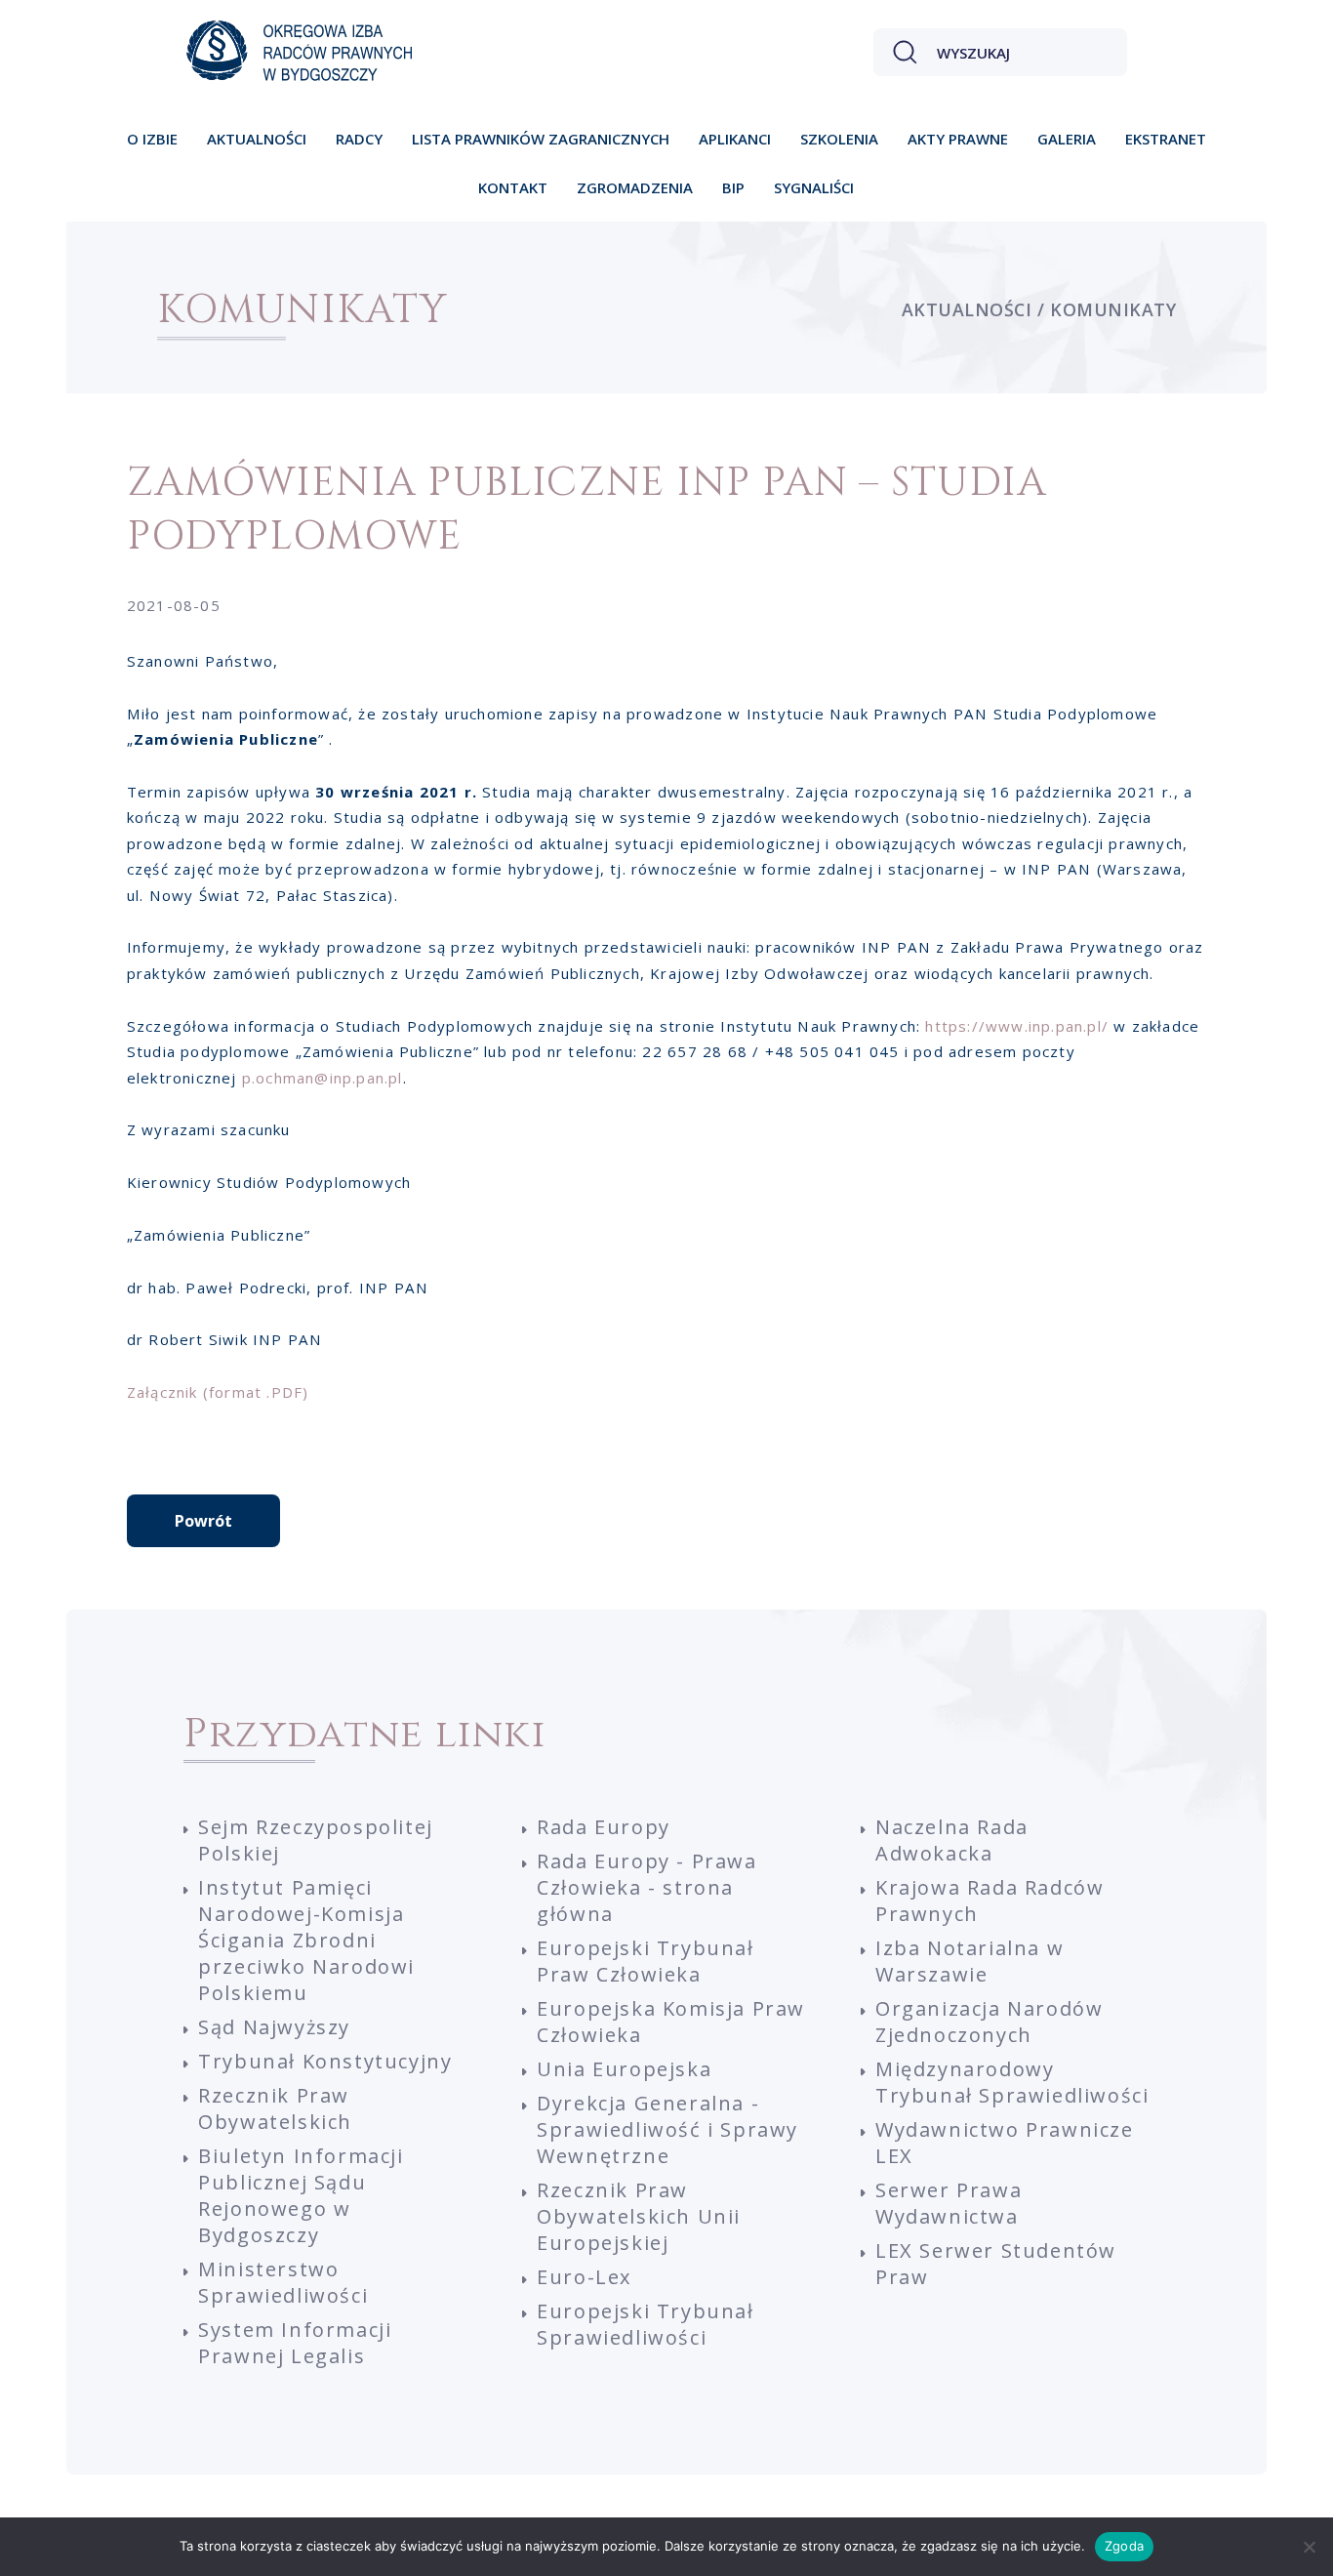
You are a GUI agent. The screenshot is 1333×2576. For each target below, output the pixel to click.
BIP (733, 187)
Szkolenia (839, 139)
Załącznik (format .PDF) (218, 1392)
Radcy (359, 139)
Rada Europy (604, 1827)
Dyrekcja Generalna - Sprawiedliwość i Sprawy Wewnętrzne (667, 2129)
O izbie (152, 139)
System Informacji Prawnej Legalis (295, 2343)
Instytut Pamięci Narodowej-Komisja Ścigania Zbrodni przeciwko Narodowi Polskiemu (306, 1940)
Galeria (1067, 139)
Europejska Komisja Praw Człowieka (671, 2022)
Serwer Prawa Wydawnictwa (949, 2203)
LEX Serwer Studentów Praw (996, 2264)
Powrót (203, 1521)
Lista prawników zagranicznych (541, 139)
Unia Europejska (624, 2069)
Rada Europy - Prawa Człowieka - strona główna (646, 1887)
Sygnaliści (814, 187)
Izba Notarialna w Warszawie (969, 1961)
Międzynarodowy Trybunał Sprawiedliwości (1012, 2082)
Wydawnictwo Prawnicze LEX (1005, 2143)
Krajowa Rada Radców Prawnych (990, 1901)
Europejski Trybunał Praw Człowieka (645, 1961)
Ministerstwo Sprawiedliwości (283, 2282)
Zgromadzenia (635, 187)
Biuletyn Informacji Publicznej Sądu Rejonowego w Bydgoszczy (301, 2195)
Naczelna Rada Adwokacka (952, 1840)
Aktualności (257, 139)
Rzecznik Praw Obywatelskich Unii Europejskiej (639, 2216)
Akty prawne (958, 139)
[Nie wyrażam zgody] (1309, 2547)
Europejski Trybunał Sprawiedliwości (645, 2324)
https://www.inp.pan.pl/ (1017, 1026)
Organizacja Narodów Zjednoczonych (989, 2022)
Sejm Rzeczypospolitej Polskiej (316, 1840)
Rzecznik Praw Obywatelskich (275, 2108)
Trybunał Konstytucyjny (325, 2061)
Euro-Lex (584, 2277)
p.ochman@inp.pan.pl (323, 1078)
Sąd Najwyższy (274, 2027)
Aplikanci (735, 139)
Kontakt (513, 187)
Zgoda (1124, 2546)
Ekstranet (1166, 139)
